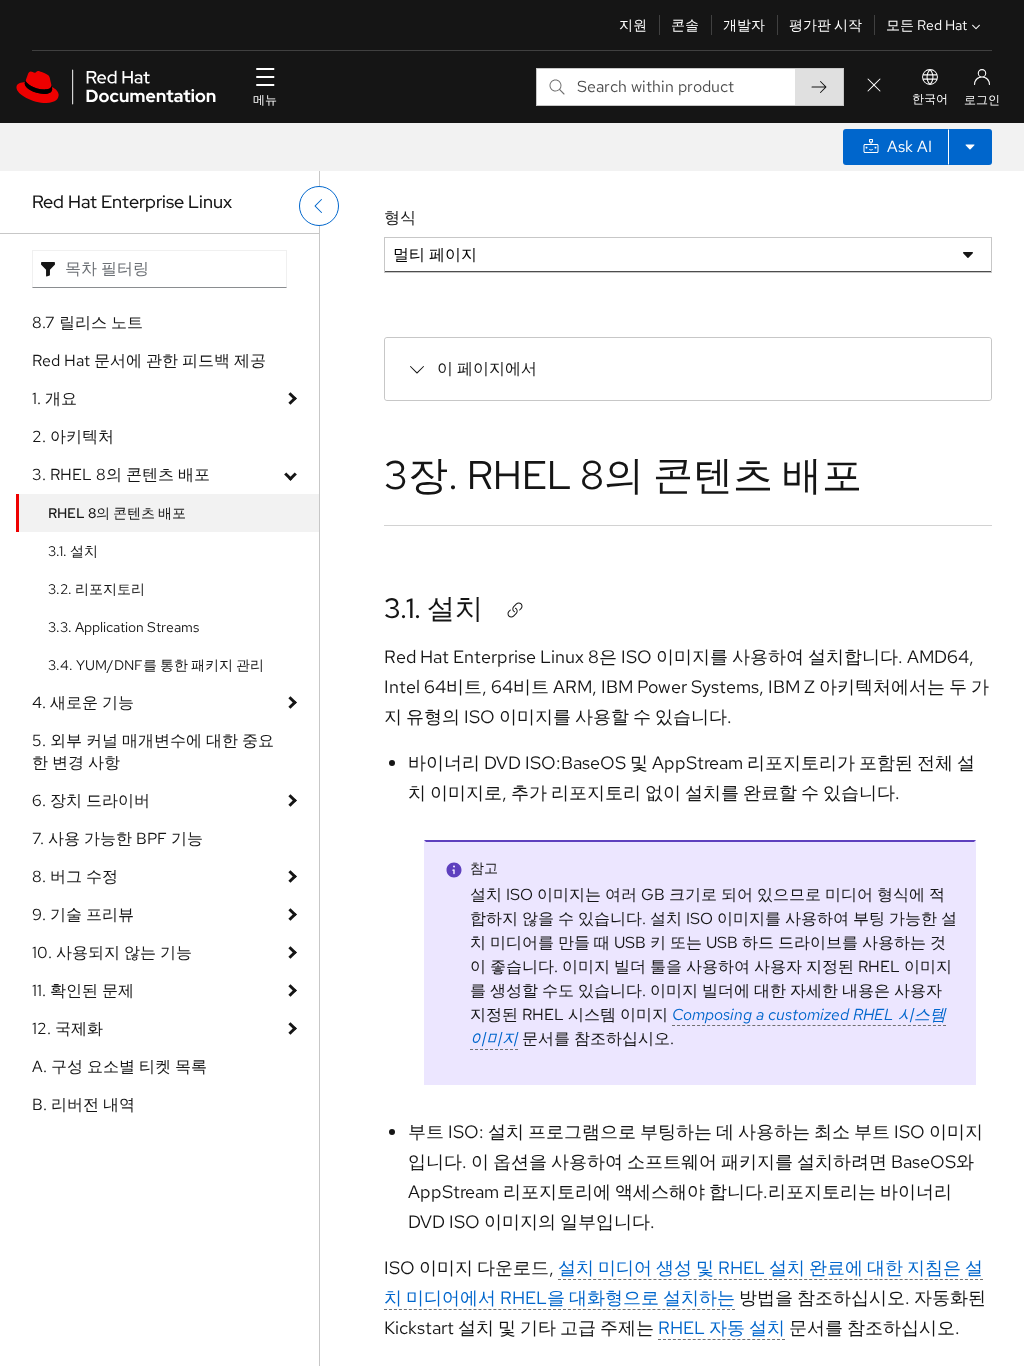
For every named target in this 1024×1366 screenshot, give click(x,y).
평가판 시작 (825, 25)
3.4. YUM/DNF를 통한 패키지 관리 (156, 665)
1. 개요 (54, 398)
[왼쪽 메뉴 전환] (319, 206)
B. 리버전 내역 (83, 1104)
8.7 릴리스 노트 (87, 322)
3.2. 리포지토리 (96, 589)
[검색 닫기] (874, 86)
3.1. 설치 (73, 551)
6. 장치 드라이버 (91, 800)
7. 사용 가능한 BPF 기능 (117, 838)
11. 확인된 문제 (83, 990)
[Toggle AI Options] (970, 147)
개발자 (744, 25)
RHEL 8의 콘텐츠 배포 (117, 513)
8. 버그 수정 (75, 876)
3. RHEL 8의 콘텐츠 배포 (121, 474)
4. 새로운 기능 (83, 702)
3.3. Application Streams (123, 627)
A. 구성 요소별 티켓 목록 (119, 1066)
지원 (633, 25)
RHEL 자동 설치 (721, 1327)
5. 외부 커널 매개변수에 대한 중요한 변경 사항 (153, 751)
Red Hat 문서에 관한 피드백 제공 (149, 360)
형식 (400, 217)
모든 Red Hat (926, 25)
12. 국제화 (67, 1028)
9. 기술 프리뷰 (83, 914)
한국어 (930, 99)
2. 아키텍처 (73, 436)
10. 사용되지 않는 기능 (112, 952)
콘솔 (685, 25)
